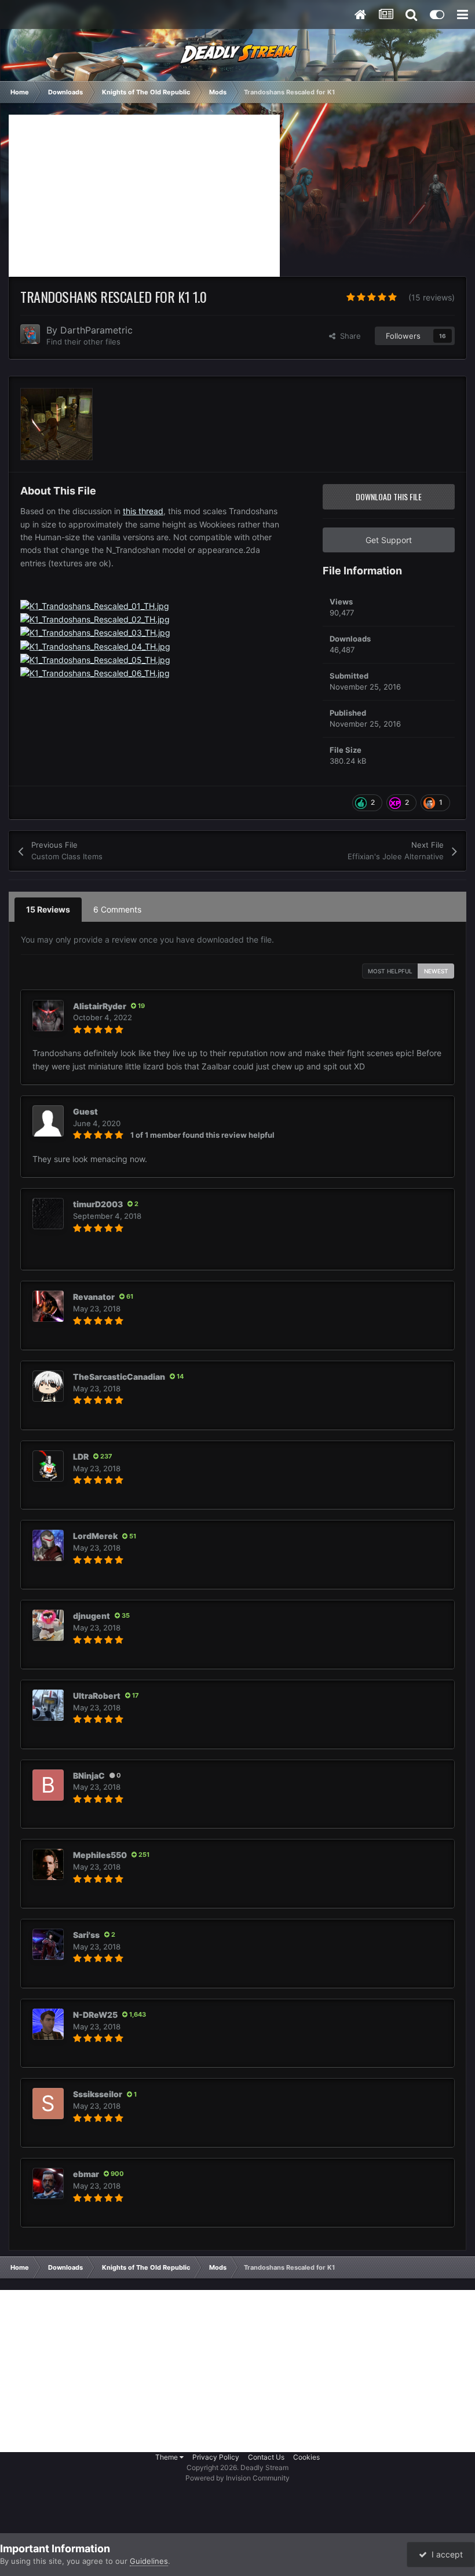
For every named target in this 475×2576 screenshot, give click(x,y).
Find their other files (83, 342)
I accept (445, 2554)
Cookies (306, 2457)
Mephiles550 (100, 1855)
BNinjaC (89, 1776)
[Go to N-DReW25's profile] (48, 2024)
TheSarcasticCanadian (119, 1377)
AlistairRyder (100, 1006)
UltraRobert (97, 1696)
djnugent (92, 1616)
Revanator (94, 1297)
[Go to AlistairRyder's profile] (48, 1016)
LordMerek (95, 1536)
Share (348, 336)
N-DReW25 (95, 2015)
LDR (81, 1456)
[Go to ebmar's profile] (48, 2183)
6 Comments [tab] (117, 909)
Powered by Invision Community (237, 2478)
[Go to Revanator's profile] (48, 1306)
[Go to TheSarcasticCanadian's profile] (48, 1386)
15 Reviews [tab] (48, 909)
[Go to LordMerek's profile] (48, 1545)
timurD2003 (98, 1204)
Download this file (389, 496)
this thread (143, 511)
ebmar (86, 2174)
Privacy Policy (216, 2457)
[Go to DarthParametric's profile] (30, 334)
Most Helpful (390, 971)
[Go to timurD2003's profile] (48, 1214)
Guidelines (149, 2561)
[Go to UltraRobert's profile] (48, 1705)
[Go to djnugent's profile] (48, 1625)
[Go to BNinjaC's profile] (48, 1785)
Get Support (389, 540)
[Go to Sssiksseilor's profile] (48, 2104)
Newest (436, 971)
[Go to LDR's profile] (48, 1466)
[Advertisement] (144, 196)
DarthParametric (96, 330)
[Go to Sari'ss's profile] (48, 1944)
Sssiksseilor (98, 2094)
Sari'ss (86, 1935)
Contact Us (266, 2457)
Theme (167, 2457)
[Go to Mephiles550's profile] (48, 1864)
